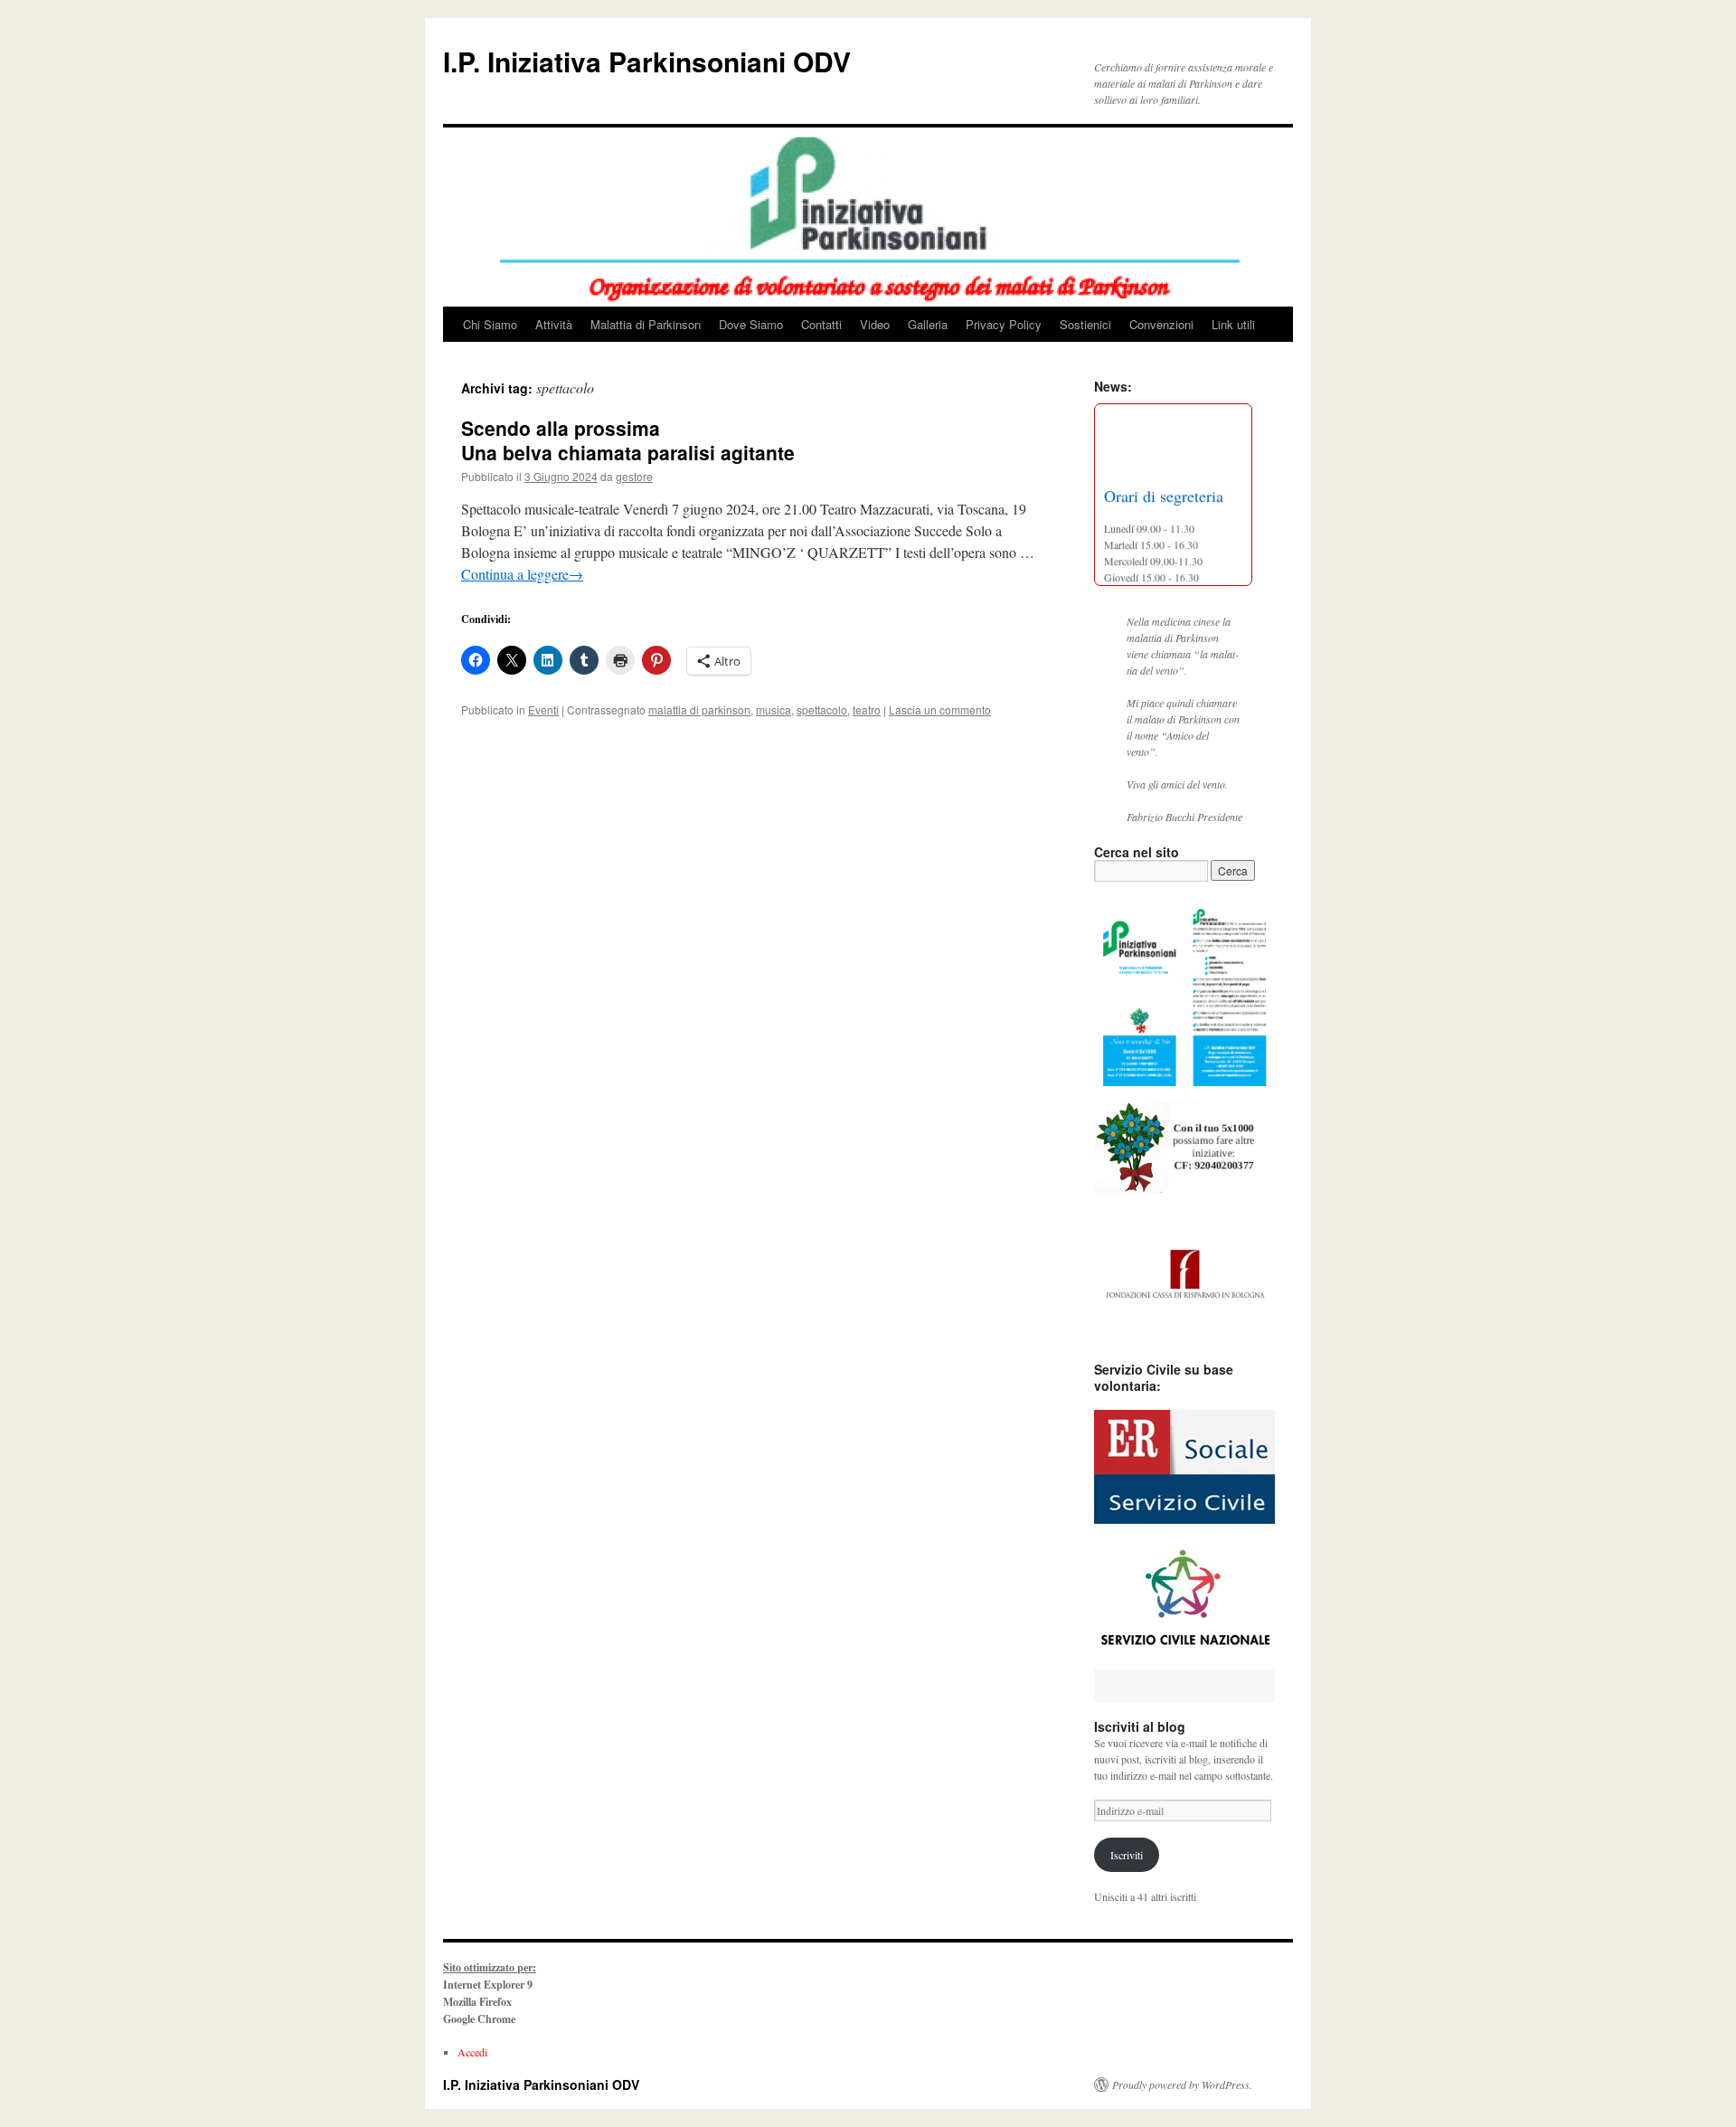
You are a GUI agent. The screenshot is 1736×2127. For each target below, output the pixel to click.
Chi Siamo (490, 324)
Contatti (821, 324)
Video (875, 324)
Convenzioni (1161, 324)
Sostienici (1085, 324)
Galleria (928, 324)
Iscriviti (1127, 1855)
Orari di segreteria (1164, 490)
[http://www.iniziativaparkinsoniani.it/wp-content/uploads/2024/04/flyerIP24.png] (1184, 992)
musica (774, 709)
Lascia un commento (940, 709)
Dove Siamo (751, 324)
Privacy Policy (1004, 324)
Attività (554, 324)
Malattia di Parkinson (646, 324)
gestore (634, 476)
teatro (867, 709)
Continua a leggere (522, 574)
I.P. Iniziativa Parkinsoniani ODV (647, 61)
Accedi (472, 2052)
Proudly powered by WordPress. (1182, 2084)
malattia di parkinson (699, 709)
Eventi (543, 709)
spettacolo (822, 709)
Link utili (1233, 324)
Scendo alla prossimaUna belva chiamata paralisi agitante (628, 440)
